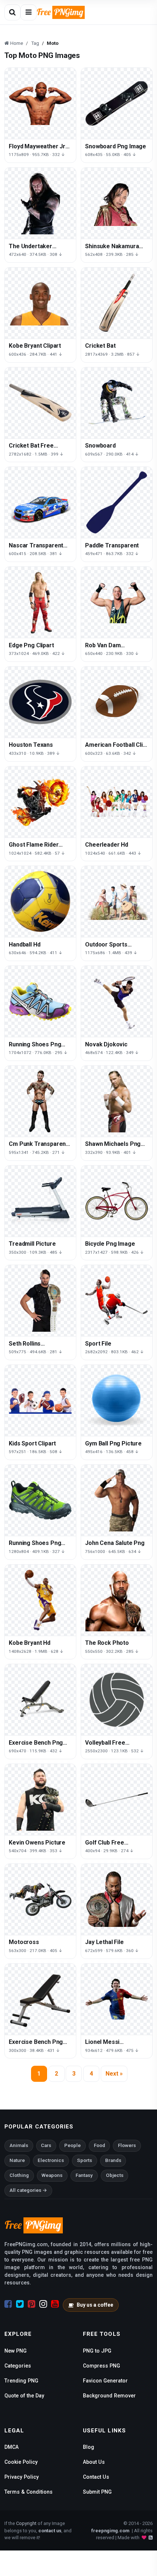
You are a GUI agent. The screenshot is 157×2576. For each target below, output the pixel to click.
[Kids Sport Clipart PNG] (40, 1400)
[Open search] (12, 12)
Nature (17, 2160)
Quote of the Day (24, 2396)
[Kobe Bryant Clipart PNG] (40, 303)
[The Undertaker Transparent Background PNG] (40, 203)
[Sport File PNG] (117, 1301)
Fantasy (84, 2175)
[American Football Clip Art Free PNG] (117, 702)
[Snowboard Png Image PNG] (117, 103)
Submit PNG (97, 2492)
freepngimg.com (110, 2531)
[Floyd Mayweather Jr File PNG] (40, 103)
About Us (94, 2462)
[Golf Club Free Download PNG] (117, 1800)
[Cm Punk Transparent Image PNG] (40, 1101)
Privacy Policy (22, 2477)
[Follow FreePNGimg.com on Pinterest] (32, 2304)
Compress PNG (102, 2366)
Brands (113, 2160)
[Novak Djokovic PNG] (117, 1001)
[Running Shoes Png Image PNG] (40, 1001)
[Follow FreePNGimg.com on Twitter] (20, 2304)
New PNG (16, 2351)
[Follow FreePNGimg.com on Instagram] (43, 2304)
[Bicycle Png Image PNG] (117, 1201)
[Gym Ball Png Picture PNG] (117, 1400)
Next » (114, 2074)
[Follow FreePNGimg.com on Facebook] (8, 2304)
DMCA (12, 2447)
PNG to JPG (97, 2351)
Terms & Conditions (28, 2492)
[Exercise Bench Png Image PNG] (40, 1999)
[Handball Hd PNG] (40, 901)
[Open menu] (28, 12)
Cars (46, 2145)
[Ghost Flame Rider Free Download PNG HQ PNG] (40, 802)
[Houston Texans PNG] (40, 702)
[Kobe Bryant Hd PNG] (40, 1600)
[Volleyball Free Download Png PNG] (117, 1700)
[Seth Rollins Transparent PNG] (40, 1301)
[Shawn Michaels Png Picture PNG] (117, 1101)
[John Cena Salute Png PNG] (117, 1500)
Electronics (51, 2160)
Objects (115, 2175)
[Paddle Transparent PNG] (117, 502)
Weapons (52, 2175)
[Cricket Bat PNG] (117, 303)
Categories (18, 2366)
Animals (19, 2145)
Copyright (26, 2523)
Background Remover (109, 2396)
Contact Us (96, 2477)
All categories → (28, 2190)
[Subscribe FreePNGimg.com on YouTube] (55, 2304)
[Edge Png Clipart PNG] (40, 602)
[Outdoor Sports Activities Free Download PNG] (117, 901)
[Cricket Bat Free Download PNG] (40, 403)
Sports (85, 2160)
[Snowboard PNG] (117, 403)
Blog (89, 2447)
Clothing (19, 2175)
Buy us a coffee (95, 2305)
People (72, 2145)
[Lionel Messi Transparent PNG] (117, 1999)
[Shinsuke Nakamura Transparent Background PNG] (117, 203)
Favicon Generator (105, 2381)
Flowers (127, 2145)
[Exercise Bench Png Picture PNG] (40, 1700)
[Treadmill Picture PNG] (40, 1201)
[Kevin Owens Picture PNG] (40, 1800)
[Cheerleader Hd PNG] (117, 802)
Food (99, 2145)
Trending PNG (21, 2381)
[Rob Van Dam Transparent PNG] (117, 602)
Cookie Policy (21, 2462)
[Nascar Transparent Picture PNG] (40, 502)
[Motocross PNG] (40, 1899)
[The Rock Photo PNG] (117, 1600)
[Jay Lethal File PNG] (117, 1899)
